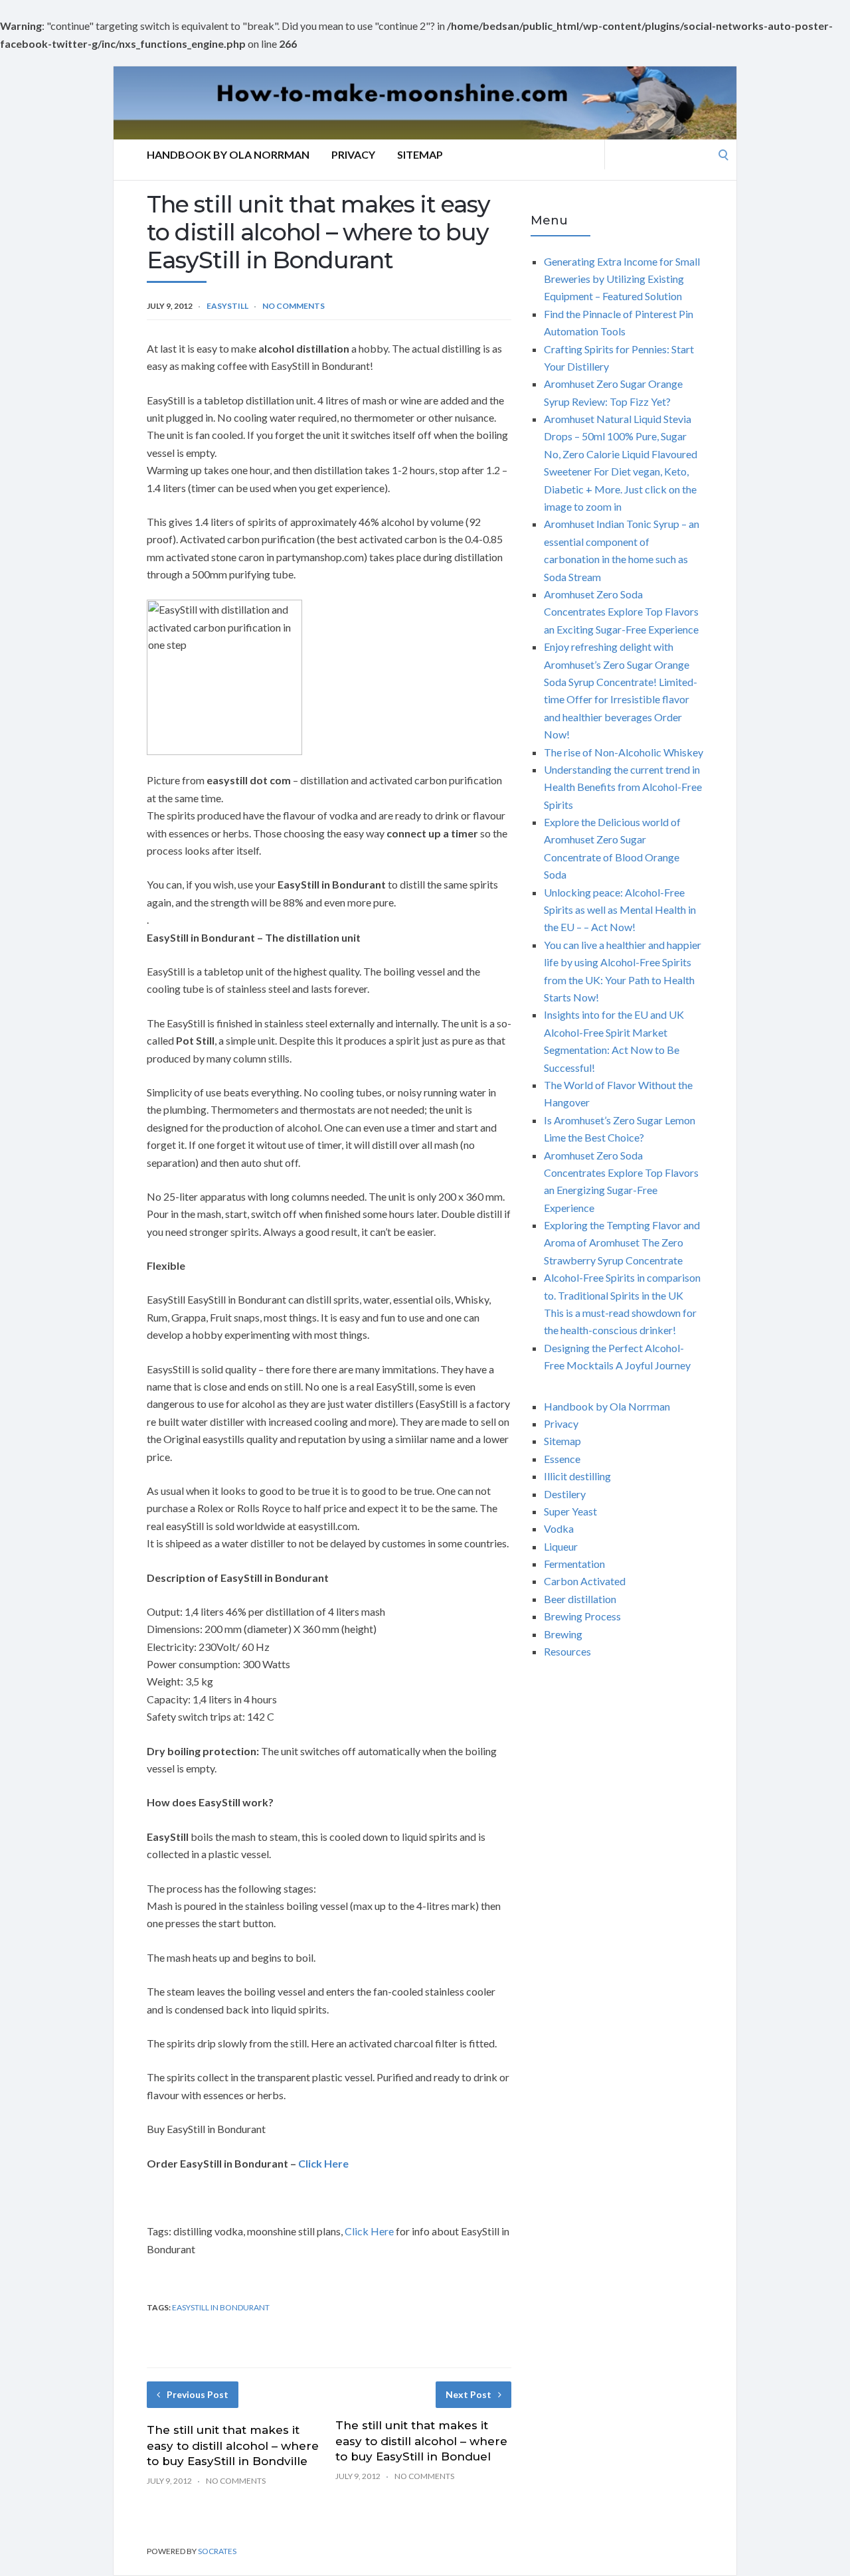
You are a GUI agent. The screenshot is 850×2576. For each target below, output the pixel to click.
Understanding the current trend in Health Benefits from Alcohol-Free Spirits (623, 787)
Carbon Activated (585, 1581)
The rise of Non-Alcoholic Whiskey (624, 752)
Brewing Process (582, 1616)
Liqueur (561, 1546)
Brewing (563, 1634)
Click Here (369, 2231)
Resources (567, 1651)
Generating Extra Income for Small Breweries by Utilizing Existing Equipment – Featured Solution (622, 279)
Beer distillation (580, 1599)
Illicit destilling (577, 1476)
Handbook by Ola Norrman (228, 154)
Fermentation (574, 1564)
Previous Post (198, 2394)
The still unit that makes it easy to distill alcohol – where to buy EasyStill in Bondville (233, 2446)
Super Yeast (570, 1511)
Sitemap (420, 154)
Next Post (468, 2394)
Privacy (353, 154)
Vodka (559, 1528)
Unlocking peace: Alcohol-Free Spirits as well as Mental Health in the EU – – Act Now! (620, 910)
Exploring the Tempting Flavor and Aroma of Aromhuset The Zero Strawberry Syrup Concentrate (622, 1243)
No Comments (294, 306)
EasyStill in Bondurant (221, 2307)
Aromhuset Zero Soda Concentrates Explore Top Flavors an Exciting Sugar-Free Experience (621, 612)
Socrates (217, 2551)
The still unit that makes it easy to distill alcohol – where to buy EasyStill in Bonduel (421, 2441)
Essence (562, 1459)
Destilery (565, 1494)
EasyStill (227, 306)
